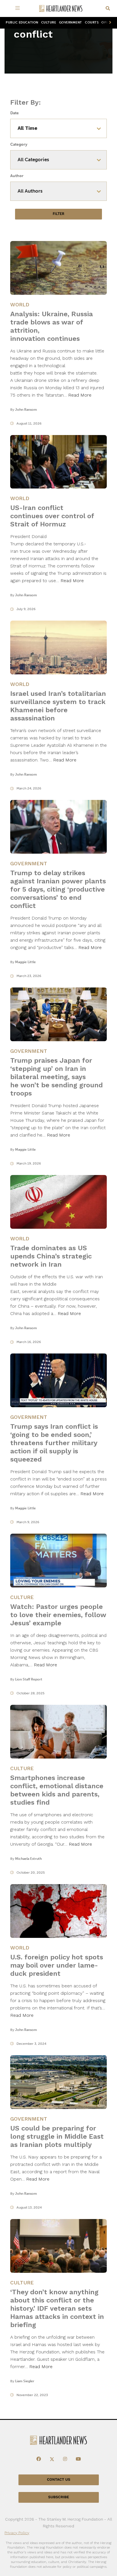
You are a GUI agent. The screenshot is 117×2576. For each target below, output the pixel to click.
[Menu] (18, 8)
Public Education (22, 22)
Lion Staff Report (29, 1679)
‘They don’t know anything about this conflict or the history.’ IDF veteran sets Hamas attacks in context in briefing (57, 2308)
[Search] (108, 9)
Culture (49, 22)
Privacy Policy (17, 2532)
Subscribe (59, 2497)
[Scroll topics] (109, 23)
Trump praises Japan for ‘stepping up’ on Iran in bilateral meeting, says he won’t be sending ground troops (57, 1077)
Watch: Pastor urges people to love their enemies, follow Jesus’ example (58, 1615)
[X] (52, 2459)
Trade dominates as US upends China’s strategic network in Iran (51, 1256)
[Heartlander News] (61, 9)
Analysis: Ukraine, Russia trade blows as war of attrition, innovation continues (52, 326)
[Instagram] (65, 2459)
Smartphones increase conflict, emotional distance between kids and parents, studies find (57, 1790)
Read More (80, 395)
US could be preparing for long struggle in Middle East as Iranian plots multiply (57, 2136)
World (20, 304)
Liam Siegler (25, 2381)
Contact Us (58, 2479)
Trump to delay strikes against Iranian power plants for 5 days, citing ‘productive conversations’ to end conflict (58, 889)
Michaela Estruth (28, 1859)
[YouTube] (78, 2459)
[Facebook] (39, 2459)
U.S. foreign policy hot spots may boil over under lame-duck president (57, 1965)
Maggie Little (25, 962)
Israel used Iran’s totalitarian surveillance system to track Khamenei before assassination (58, 706)
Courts (92, 22)
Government (71, 22)
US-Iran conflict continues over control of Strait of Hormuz (52, 516)
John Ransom (26, 410)
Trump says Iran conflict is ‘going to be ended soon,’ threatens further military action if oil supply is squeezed (54, 1443)
